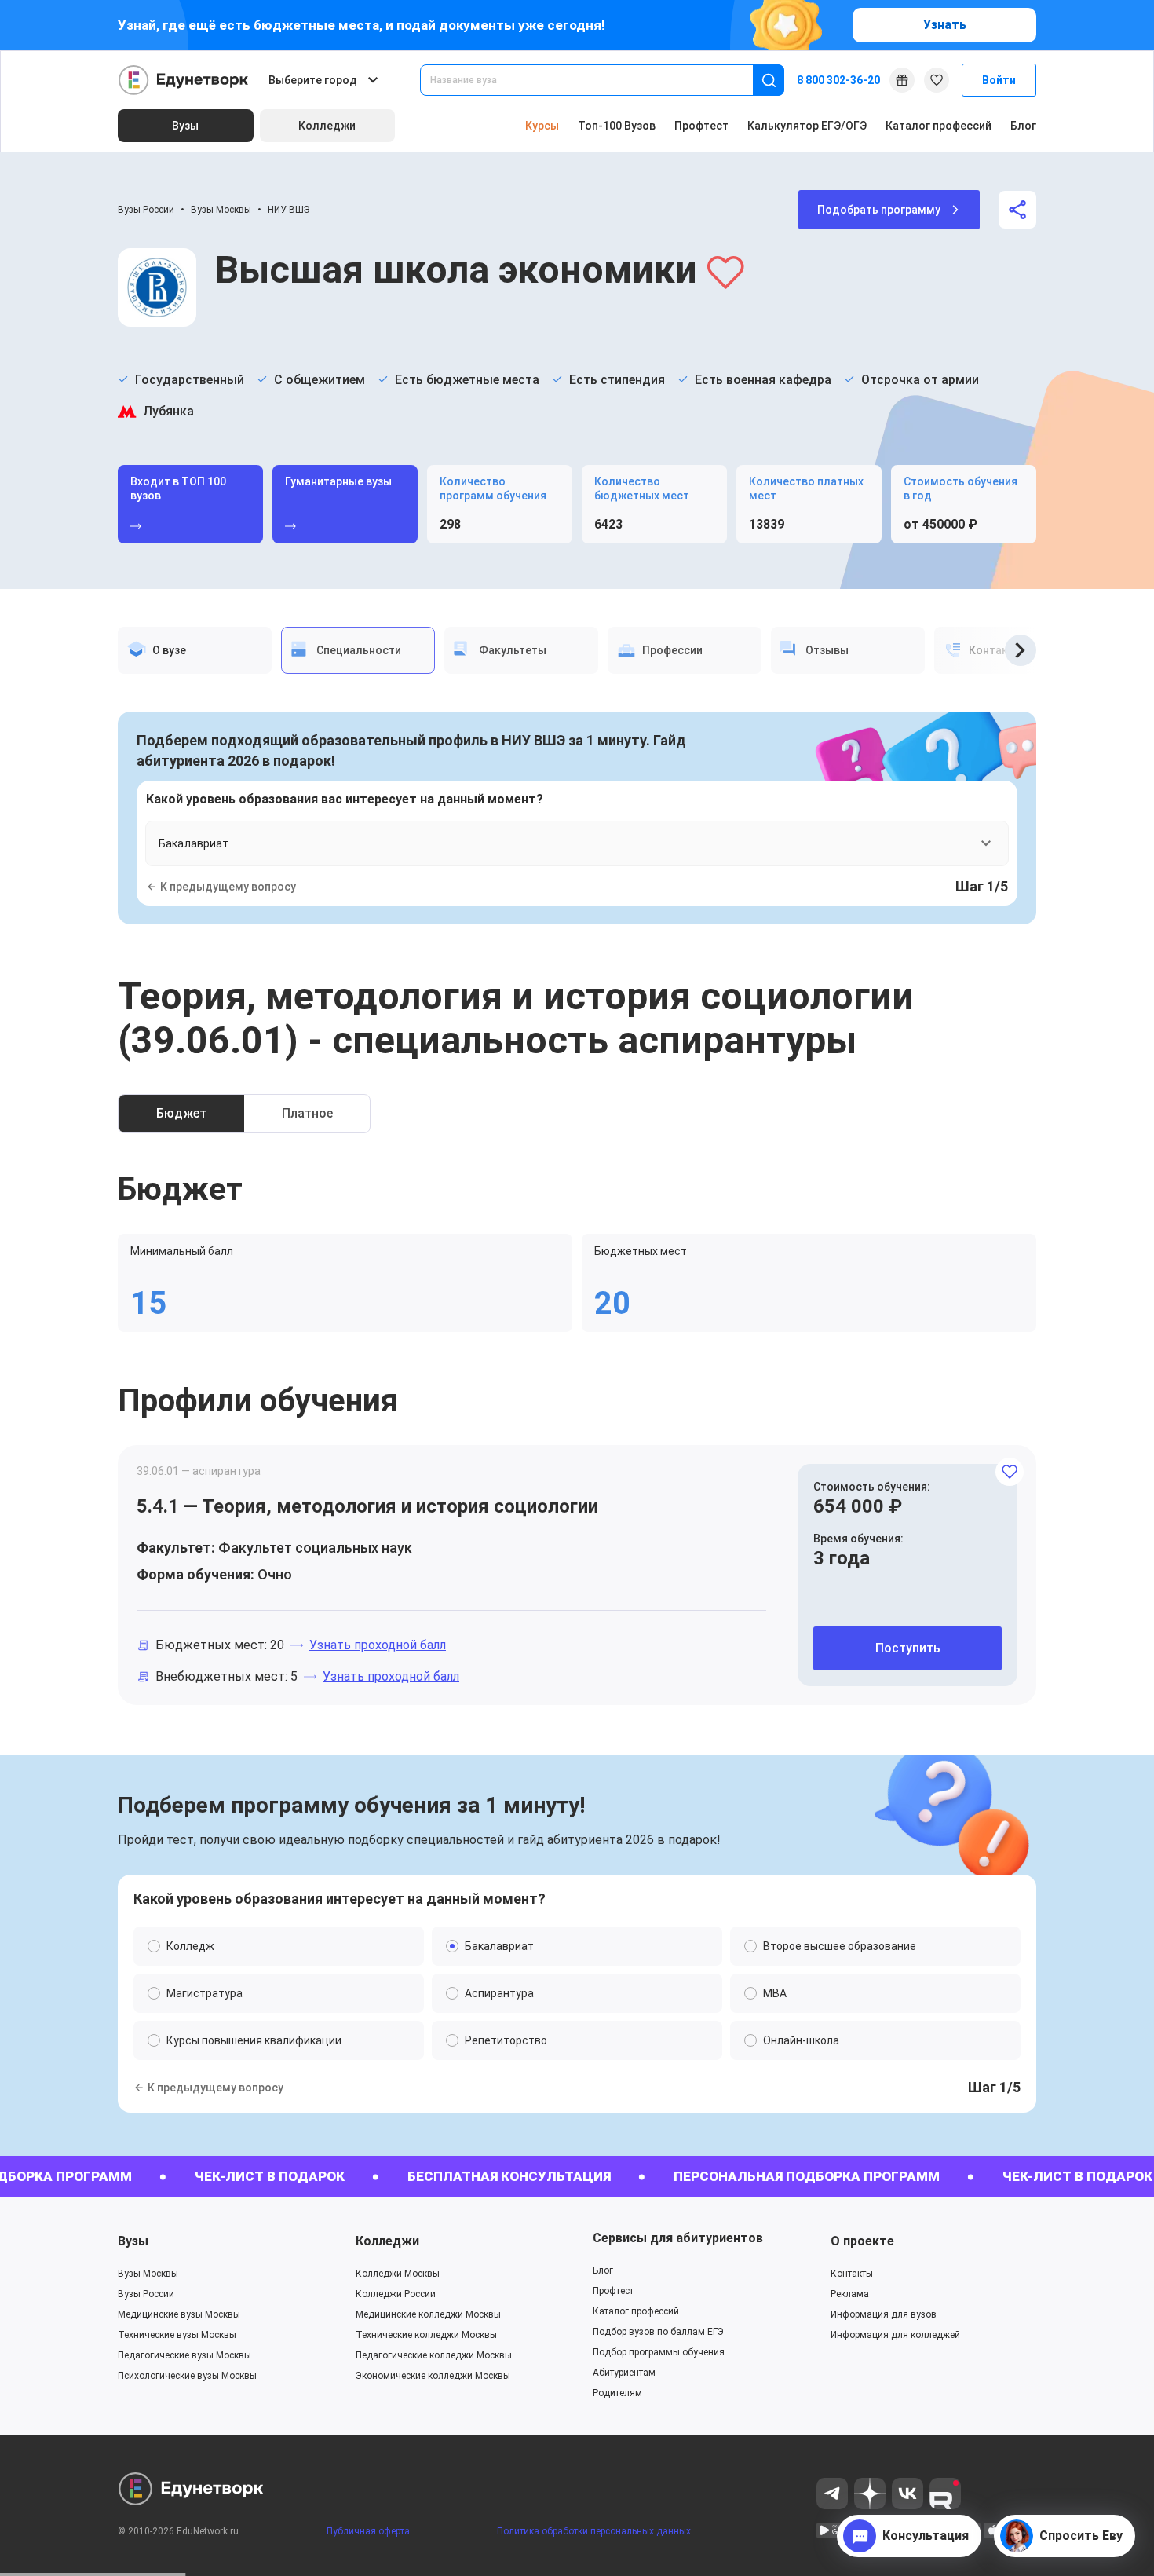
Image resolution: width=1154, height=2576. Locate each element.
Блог (1023, 126)
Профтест (701, 126)
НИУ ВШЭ (289, 210)
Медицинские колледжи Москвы (428, 2314)
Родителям (617, 2393)
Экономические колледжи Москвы (433, 2376)
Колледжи (387, 2241)
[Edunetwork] (184, 80)
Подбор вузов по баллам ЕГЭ (658, 2332)
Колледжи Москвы (398, 2274)
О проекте (862, 2241)
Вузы (133, 2241)
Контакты (852, 2274)
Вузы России (146, 210)
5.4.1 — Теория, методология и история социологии (367, 1506)
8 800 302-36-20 (838, 80)
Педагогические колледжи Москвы (434, 2355)
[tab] (195, 650)
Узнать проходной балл (378, 1645)
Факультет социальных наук (315, 1548)
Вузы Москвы (221, 210)
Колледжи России (396, 2294)
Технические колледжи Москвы (426, 2335)
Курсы (542, 126)
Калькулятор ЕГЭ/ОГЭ (807, 126)
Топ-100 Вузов (617, 126)
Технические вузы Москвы (177, 2335)
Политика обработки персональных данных (594, 2531)
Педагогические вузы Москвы (184, 2355)
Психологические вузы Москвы (187, 2376)
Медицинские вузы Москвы (179, 2314)
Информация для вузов (884, 2314)
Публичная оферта (368, 2531)
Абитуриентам (624, 2373)
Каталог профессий (939, 126)
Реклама (850, 2294)
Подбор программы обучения (659, 2352)
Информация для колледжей (895, 2335)
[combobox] (597, 80)
